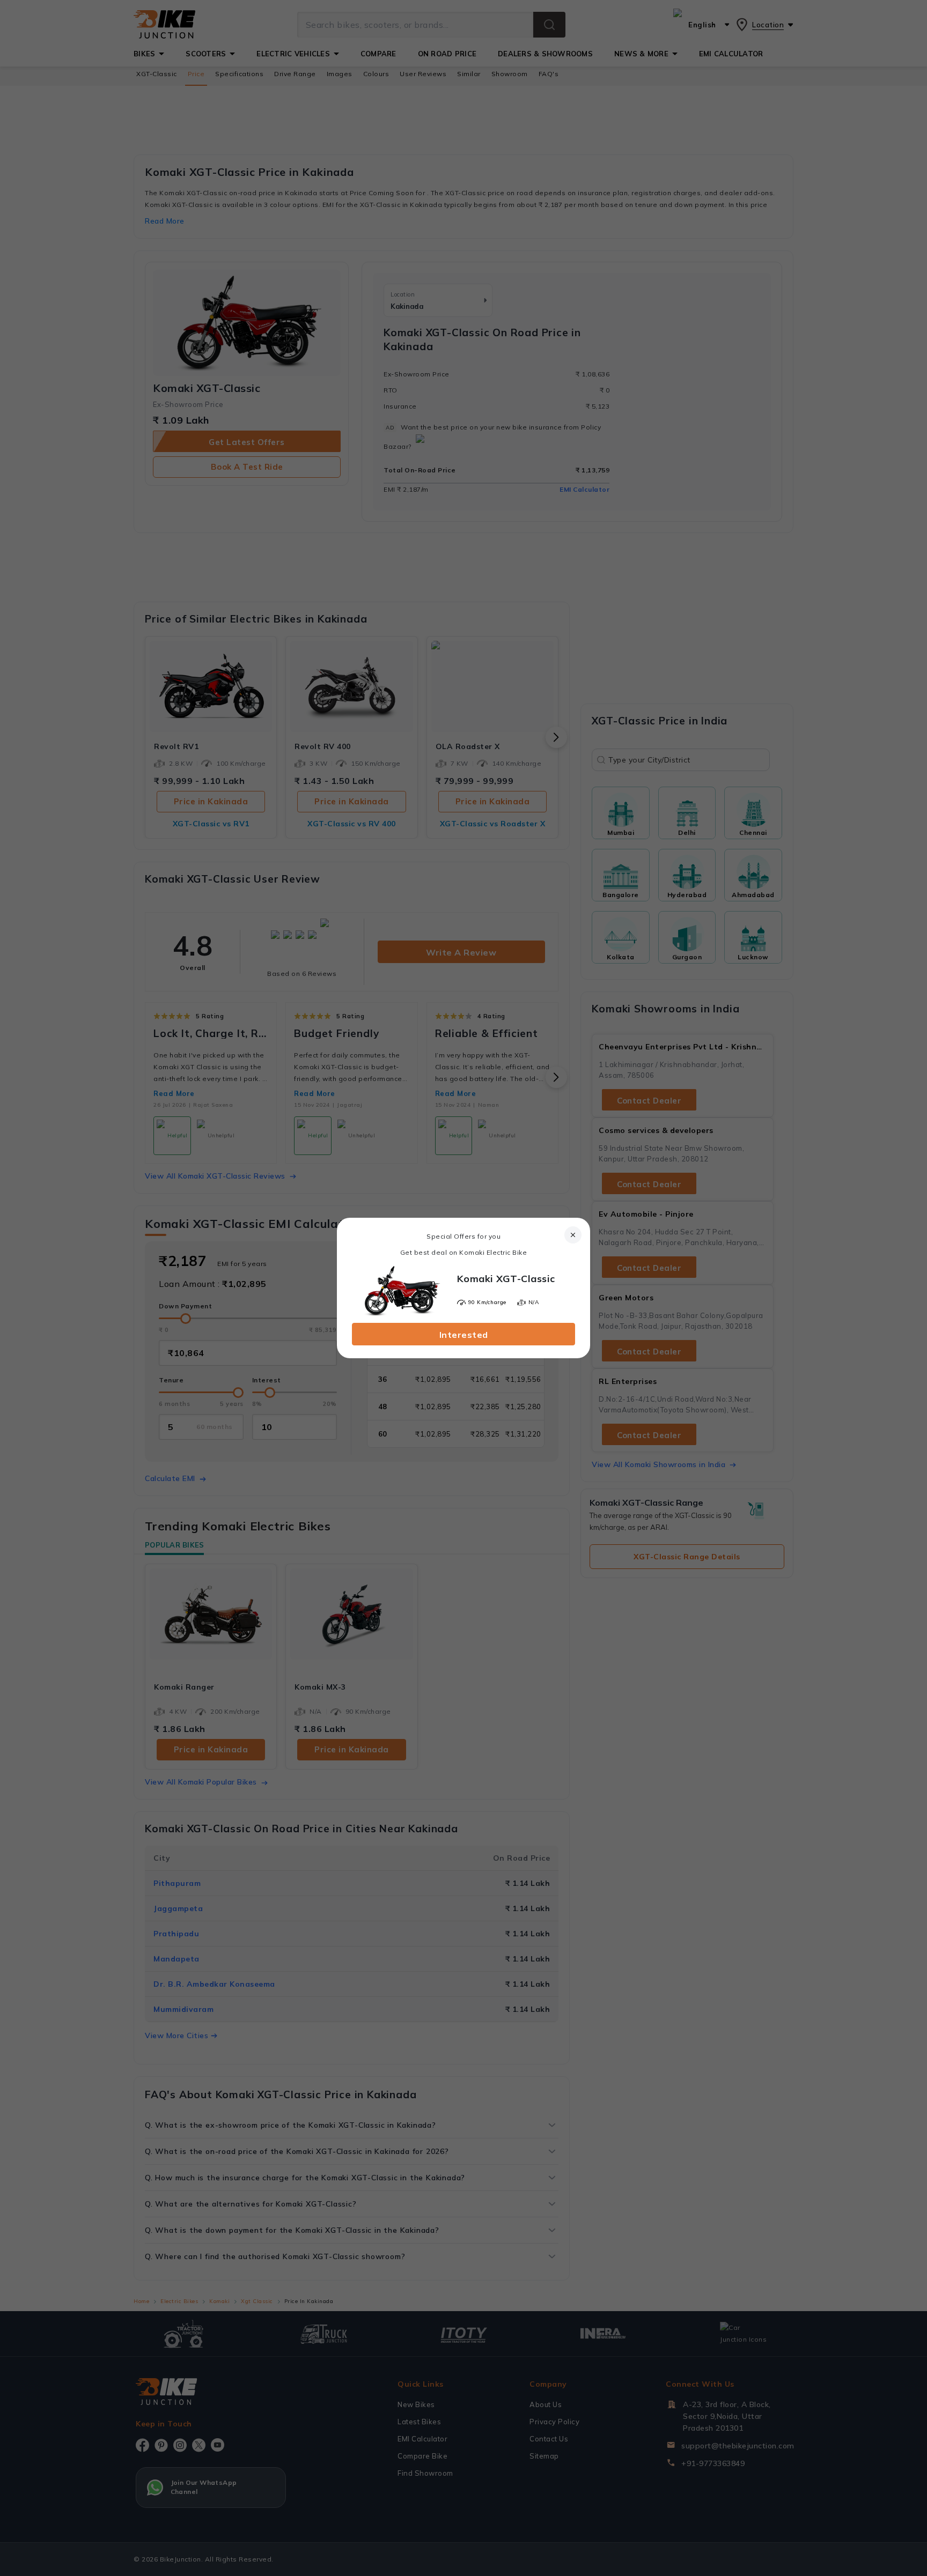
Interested (464, 1335)
